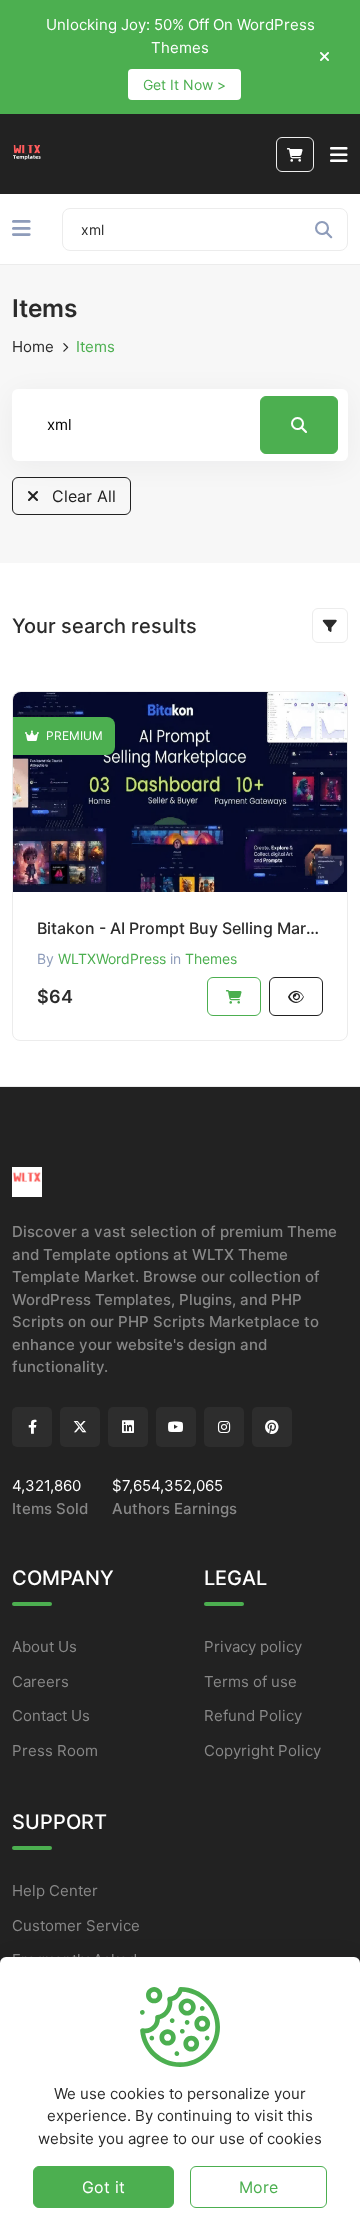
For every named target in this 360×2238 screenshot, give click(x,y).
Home (33, 346)
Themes (211, 958)
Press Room (55, 1750)
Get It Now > (184, 84)
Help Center (55, 1890)
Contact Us (51, 1715)
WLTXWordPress (112, 958)
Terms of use (250, 1681)
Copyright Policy (262, 1750)
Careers (40, 1681)
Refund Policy (253, 1715)
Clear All (81, 496)
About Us (44, 1646)
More (258, 2187)
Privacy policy (253, 1646)
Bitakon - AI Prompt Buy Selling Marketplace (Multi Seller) (180, 928)
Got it (103, 2187)
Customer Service (76, 1925)
